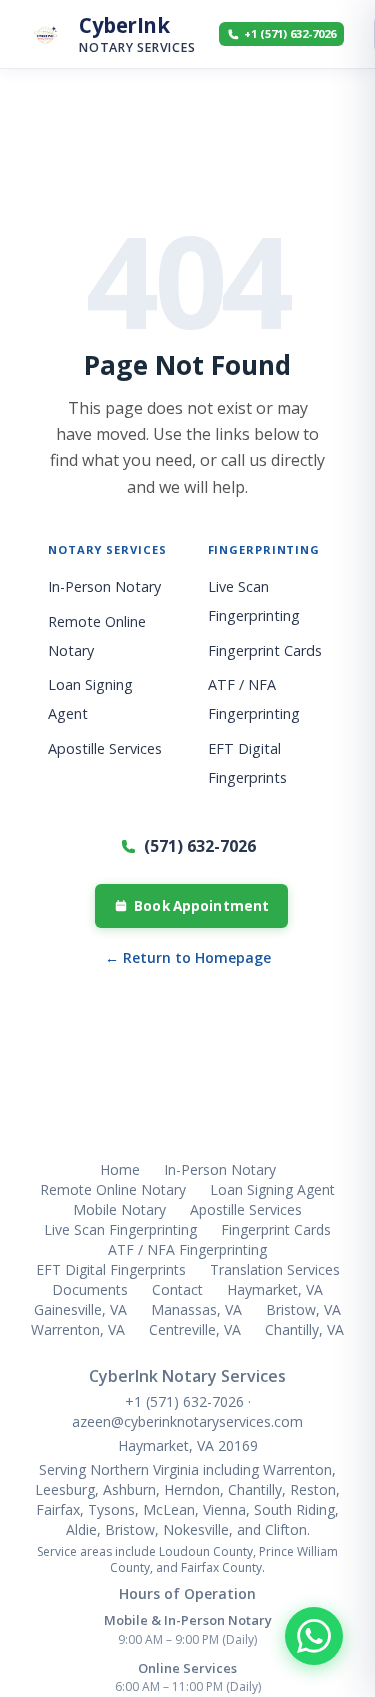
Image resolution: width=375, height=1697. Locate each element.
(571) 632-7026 (200, 846)
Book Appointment (201, 906)
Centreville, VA (195, 1329)
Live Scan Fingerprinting (120, 1229)
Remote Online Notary (113, 1189)
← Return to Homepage (188, 957)
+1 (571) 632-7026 (186, 1401)
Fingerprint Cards (265, 650)
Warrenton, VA (78, 1329)
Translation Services (275, 1269)
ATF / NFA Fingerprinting (187, 1249)
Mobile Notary (119, 1209)
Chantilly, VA (304, 1329)
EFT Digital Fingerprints (111, 1269)
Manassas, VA (196, 1309)
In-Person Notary (104, 586)
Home (120, 1169)
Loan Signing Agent (272, 1189)
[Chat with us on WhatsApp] (314, 1636)
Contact (177, 1289)
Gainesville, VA (80, 1309)
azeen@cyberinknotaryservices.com (187, 1421)
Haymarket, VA (275, 1289)
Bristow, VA (303, 1309)
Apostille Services (105, 748)
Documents (90, 1289)
